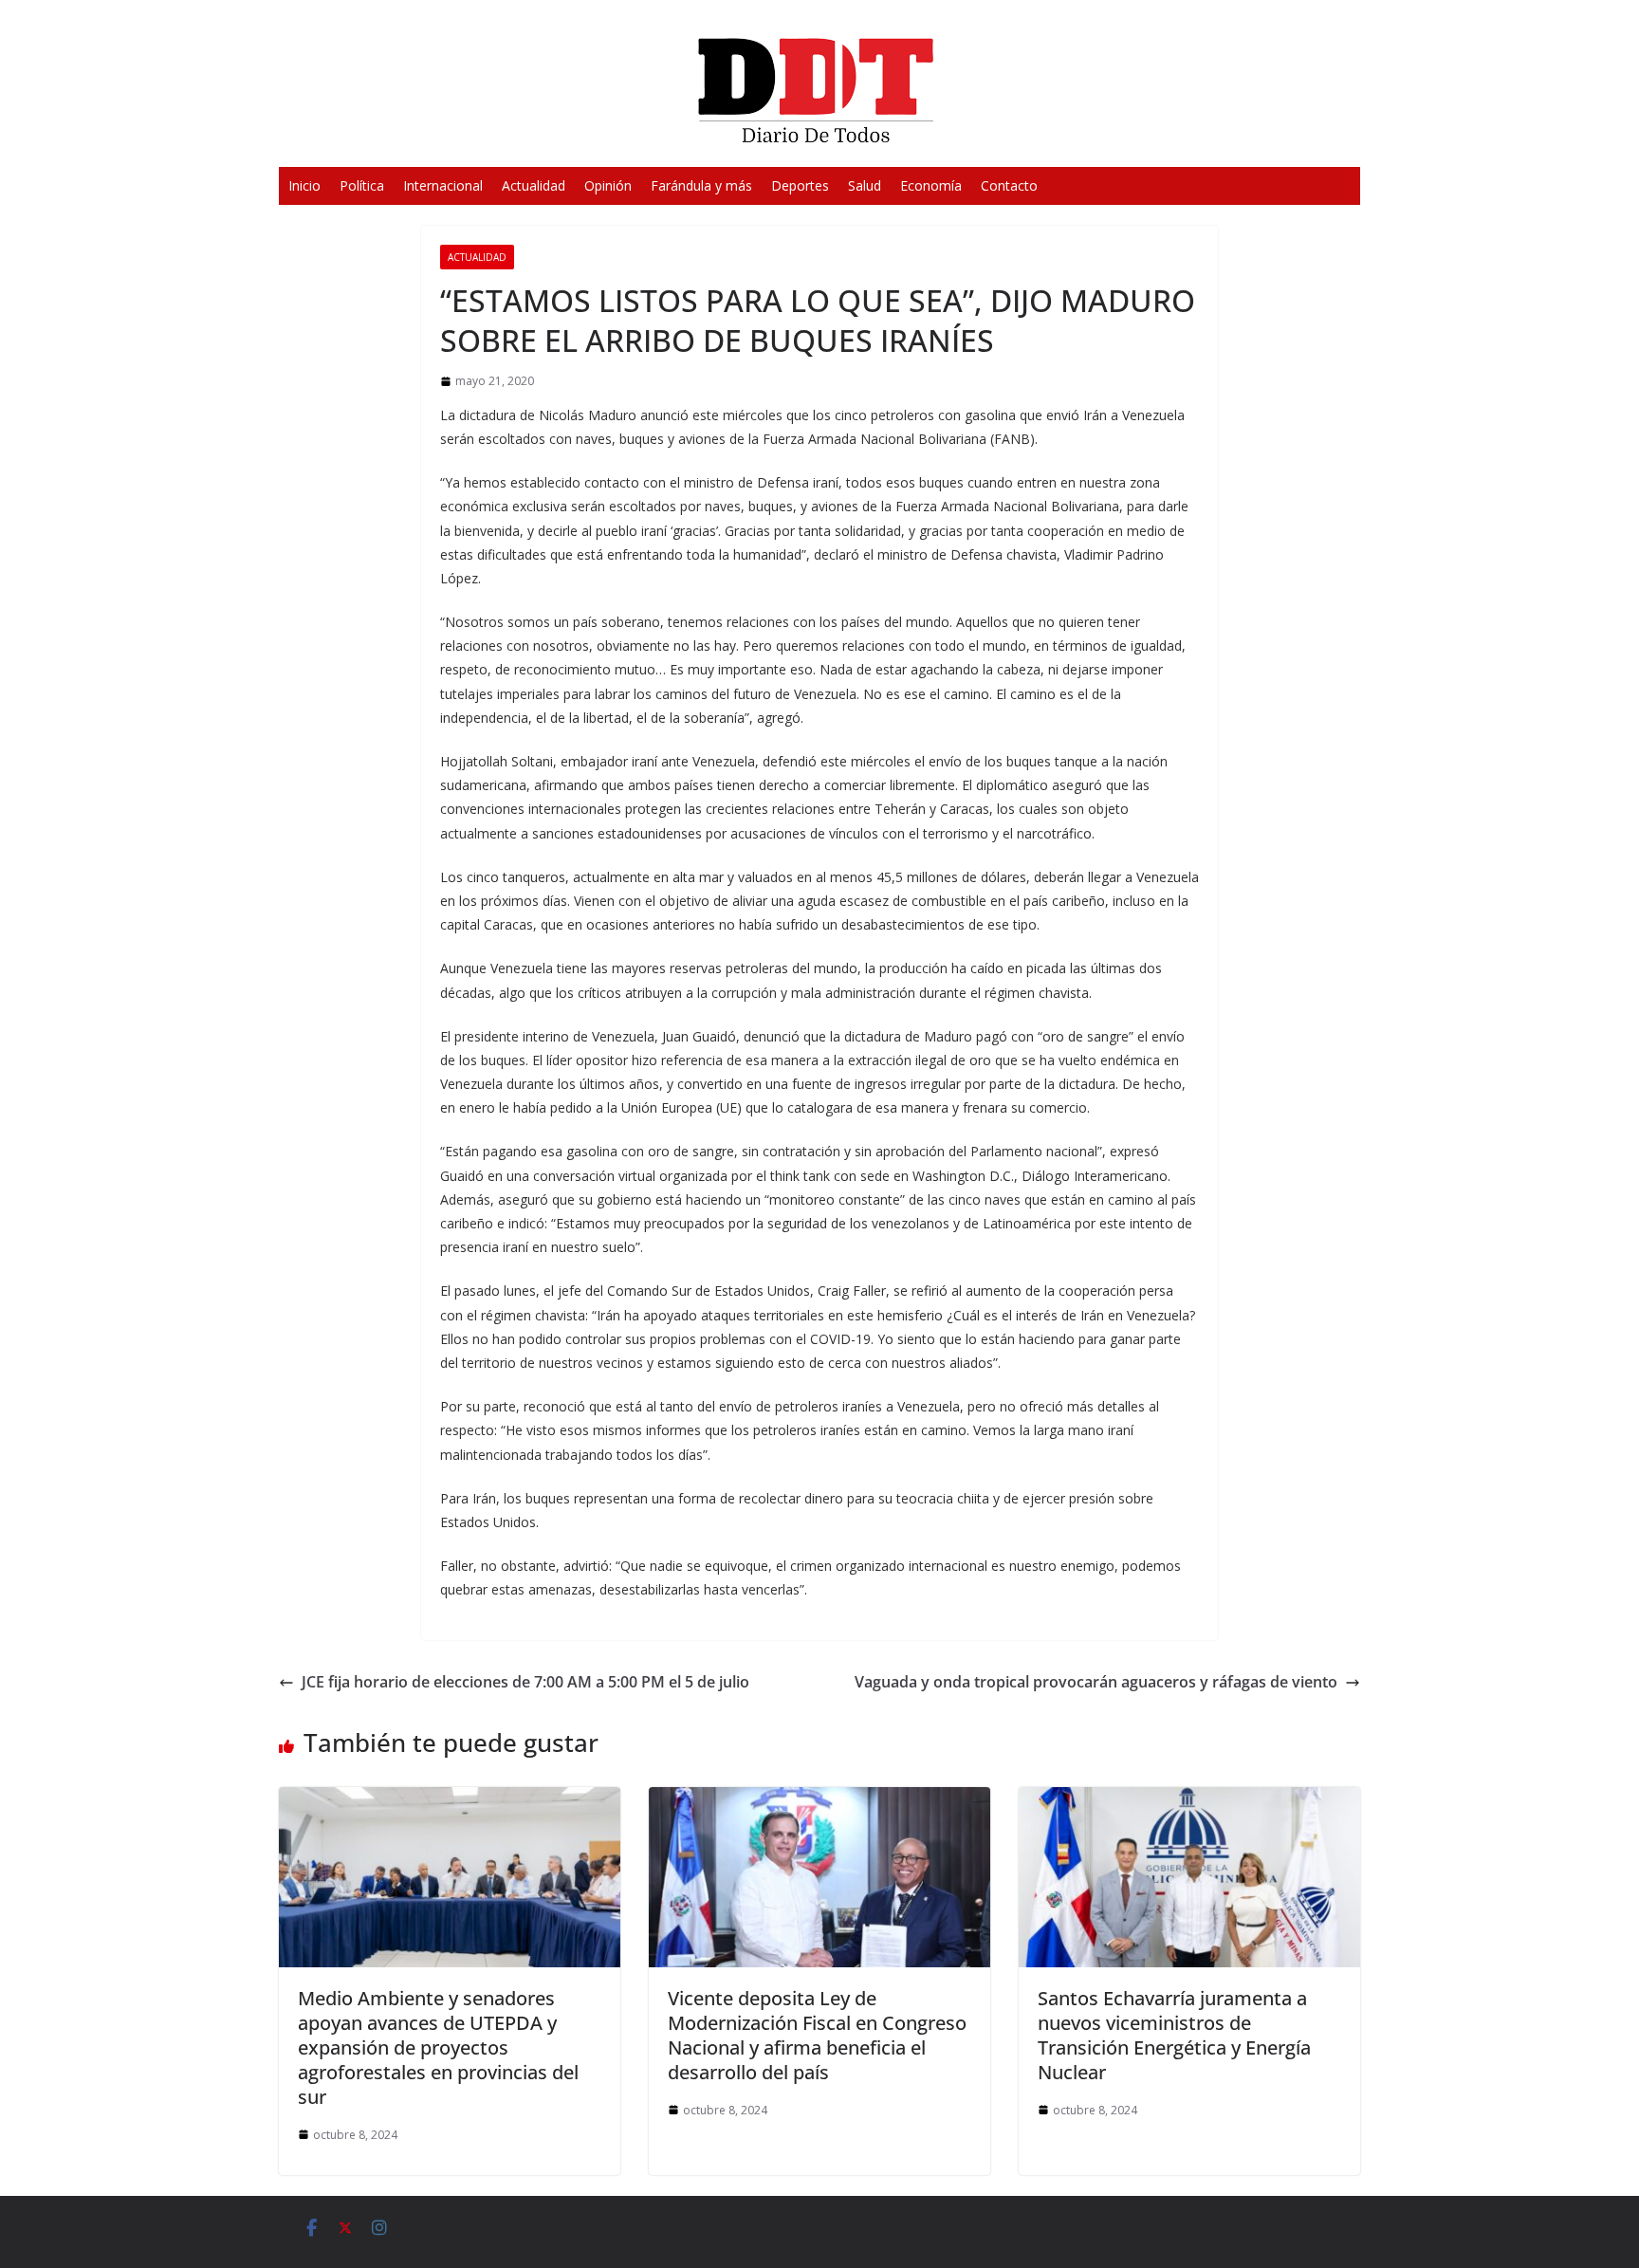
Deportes (800, 185)
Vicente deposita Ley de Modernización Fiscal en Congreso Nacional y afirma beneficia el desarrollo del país (817, 2035)
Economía (931, 185)
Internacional (443, 185)
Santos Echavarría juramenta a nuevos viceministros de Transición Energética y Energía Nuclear (1174, 2035)
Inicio (304, 185)
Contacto (1009, 185)
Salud (865, 185)
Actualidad (534, 185)
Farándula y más (701, 185)
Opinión (608, 185)
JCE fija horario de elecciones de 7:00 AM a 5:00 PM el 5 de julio (525, 1682)
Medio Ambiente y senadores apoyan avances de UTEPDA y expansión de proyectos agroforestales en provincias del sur (438, 2047)
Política (362, 185)
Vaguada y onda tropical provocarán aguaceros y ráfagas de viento (1096, 1682)
